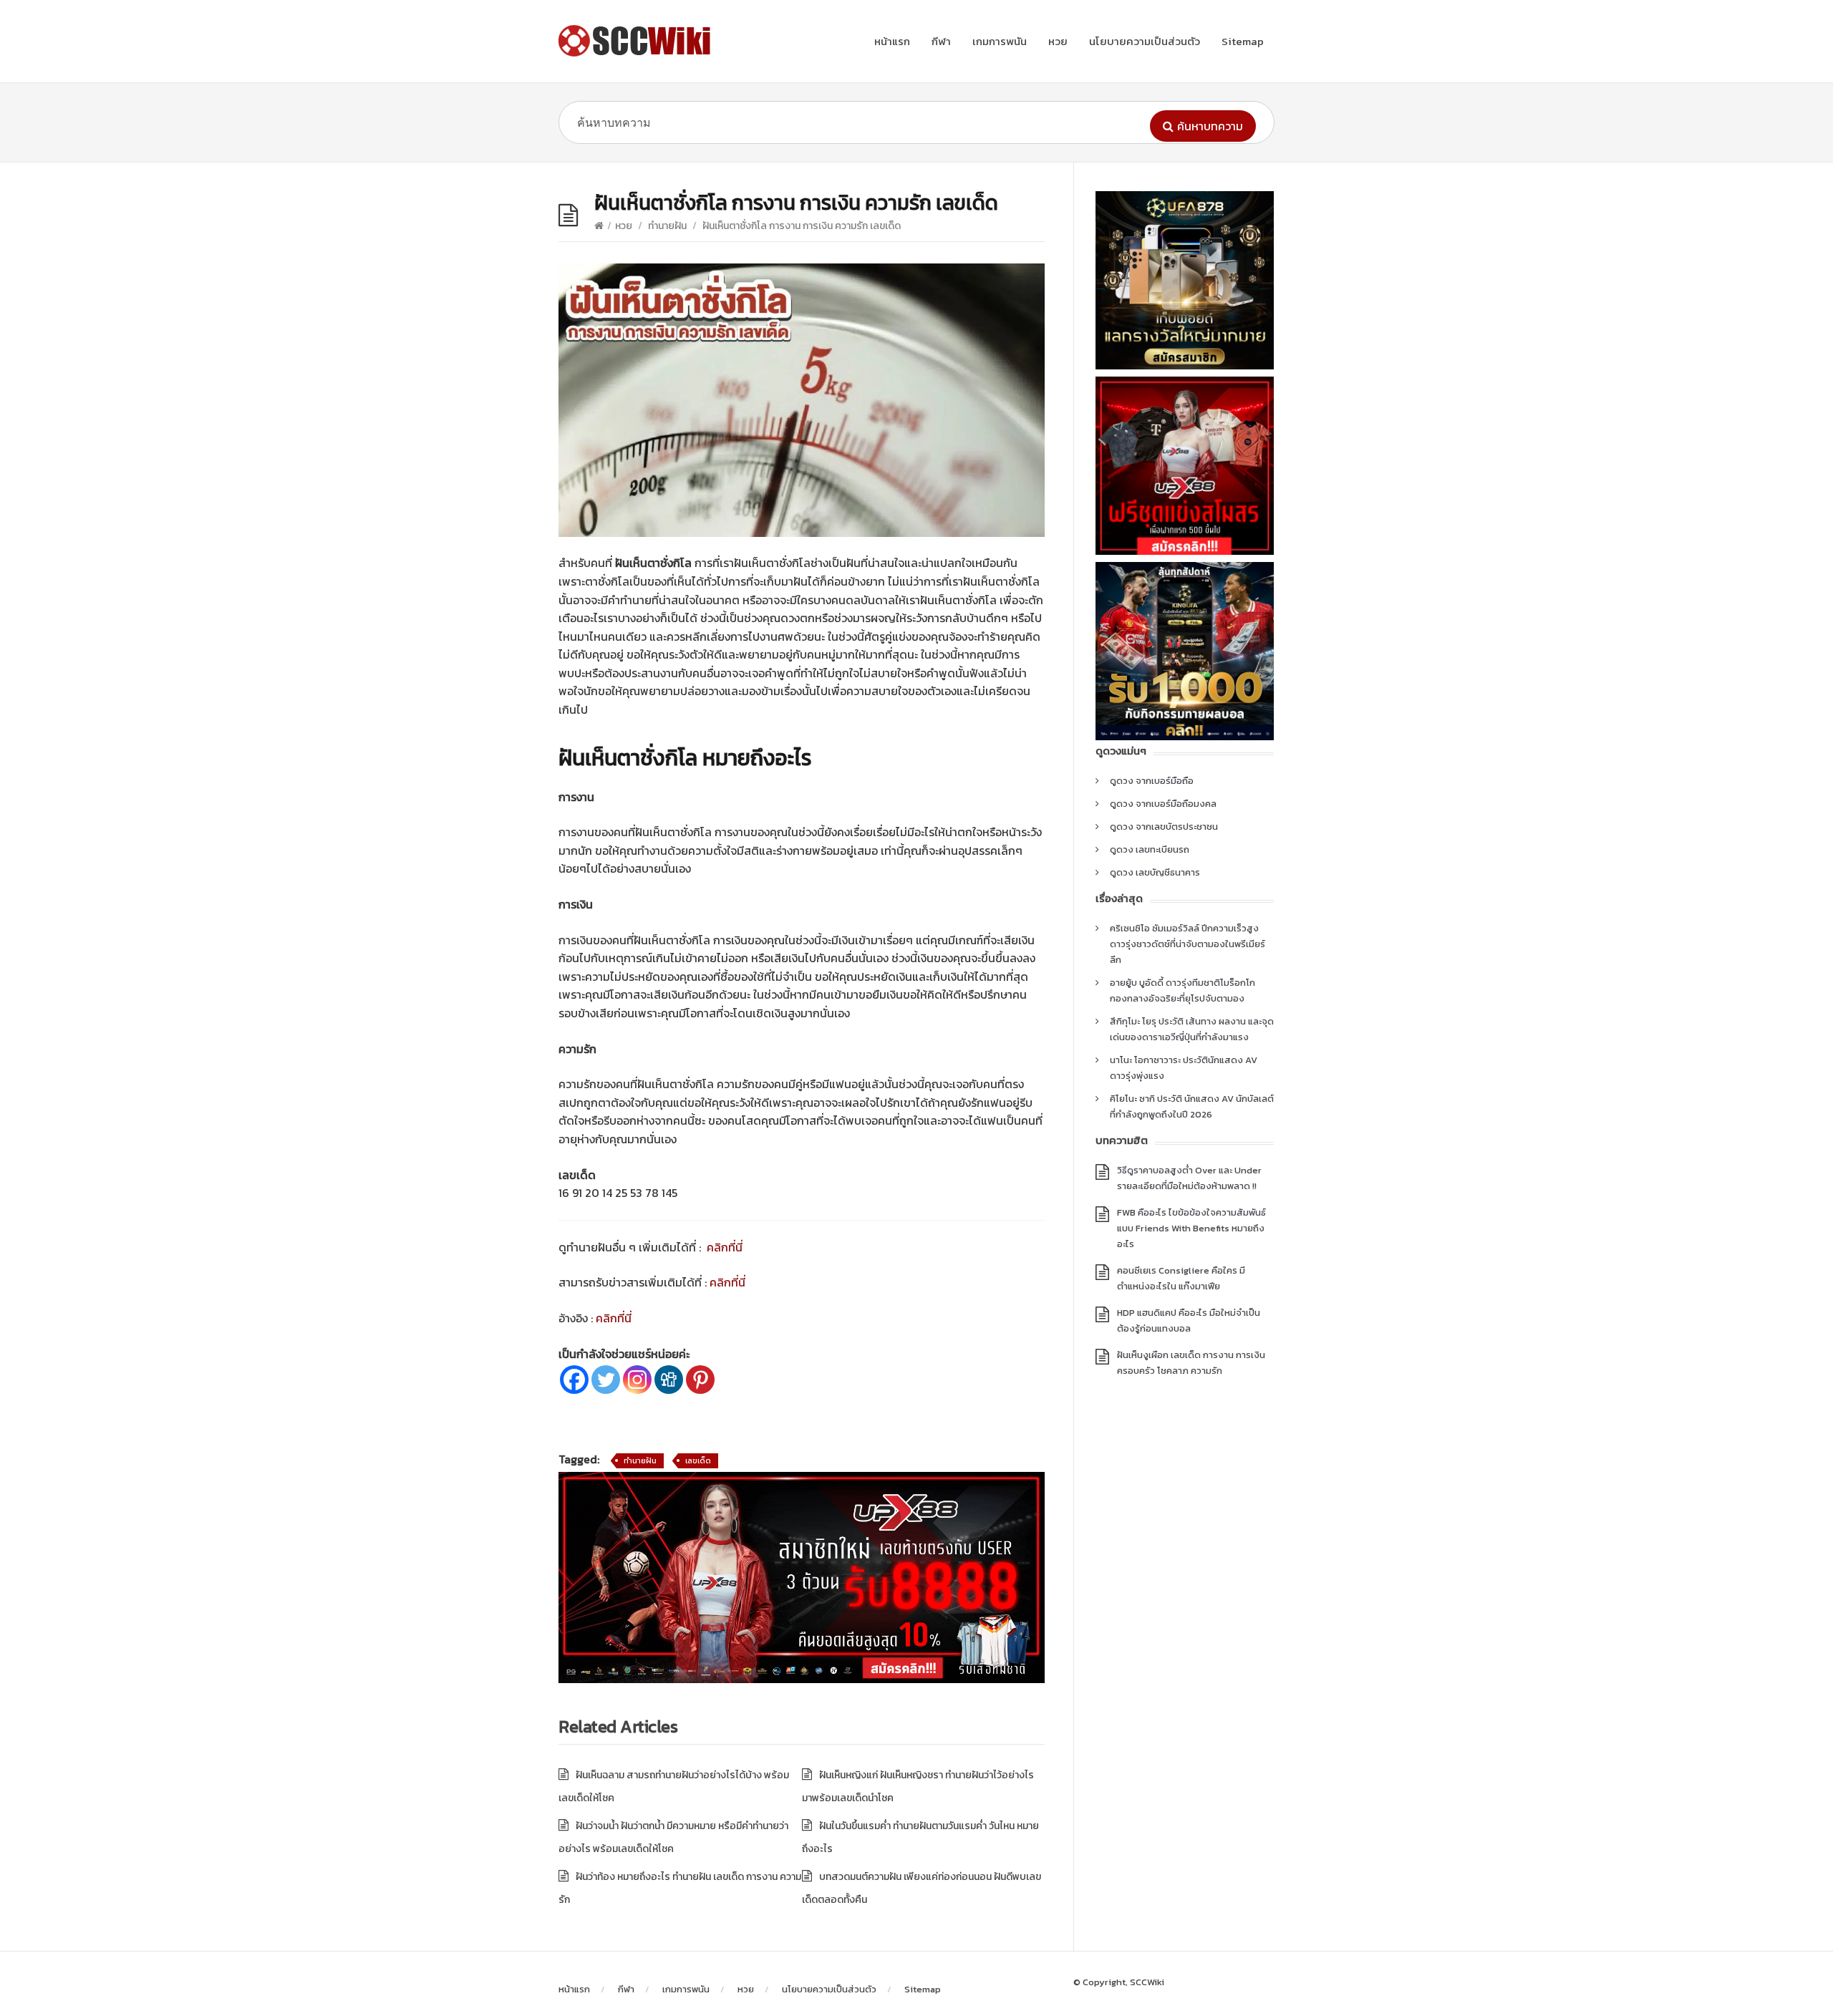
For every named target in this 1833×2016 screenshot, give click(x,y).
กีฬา (941, 41)
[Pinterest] (700, 1380)
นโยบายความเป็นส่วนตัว (1145, 41)
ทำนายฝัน (667, 226)
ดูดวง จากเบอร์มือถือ (1152, 781)
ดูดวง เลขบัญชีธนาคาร (1155, 872)
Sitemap (1243, 41)
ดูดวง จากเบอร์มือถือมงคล (1163, 804)
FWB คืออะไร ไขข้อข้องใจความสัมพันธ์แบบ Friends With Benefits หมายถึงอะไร (1191, 1228)
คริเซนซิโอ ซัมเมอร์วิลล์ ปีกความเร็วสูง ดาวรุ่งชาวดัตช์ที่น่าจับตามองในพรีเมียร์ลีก (1188, 944)
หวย (1058, 41)
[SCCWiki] (637, 41)
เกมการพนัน (1000, 41)
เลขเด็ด (698, 1460)
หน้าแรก (892, 41)
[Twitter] (606, 1380)
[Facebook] (574, 1380)
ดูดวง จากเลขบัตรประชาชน (1164, 827)
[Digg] (669, 1380)
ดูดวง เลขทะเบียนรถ (1150, 849)
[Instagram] (637, 1380)
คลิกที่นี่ (725, 1247)
